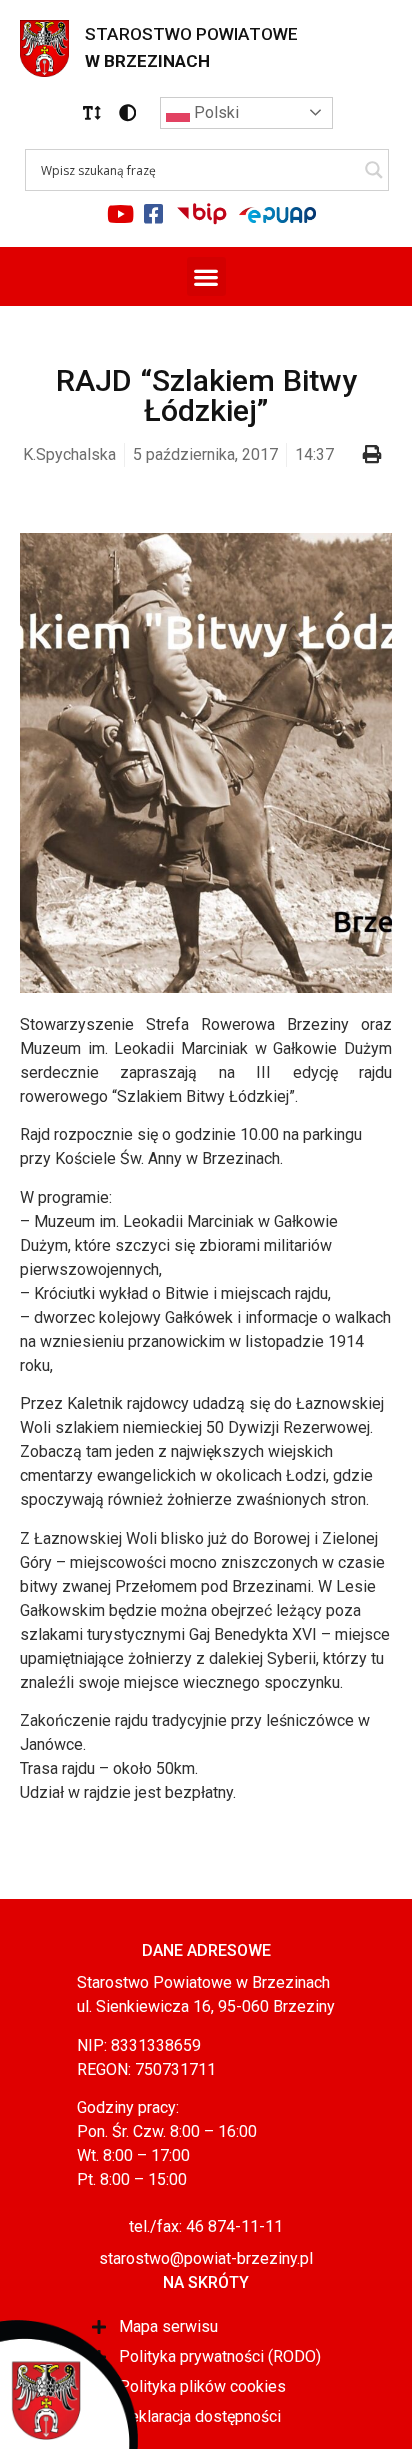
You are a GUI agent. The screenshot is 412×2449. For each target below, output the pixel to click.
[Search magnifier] (374, 170)
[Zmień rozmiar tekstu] (92, 113)
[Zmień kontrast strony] (128, 113)
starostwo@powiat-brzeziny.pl (206, 2258)
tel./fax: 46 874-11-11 (206, 2226)
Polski (214, 112)
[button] (92, 113)
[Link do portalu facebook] (154, 214)
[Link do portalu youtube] (121, 214)
